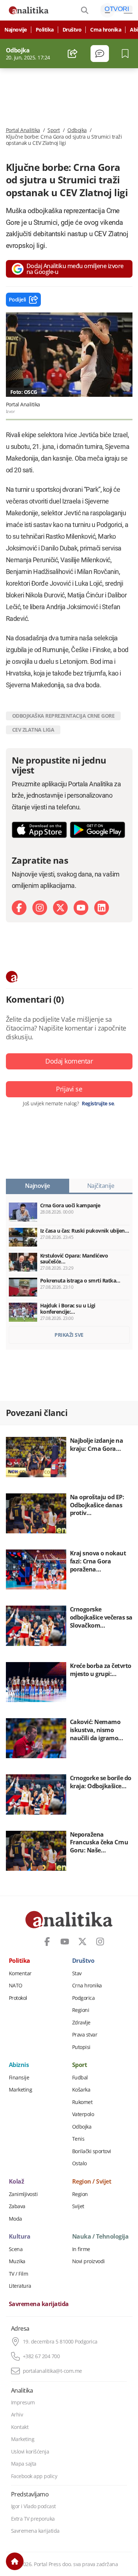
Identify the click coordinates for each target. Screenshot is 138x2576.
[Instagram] (40, 908)
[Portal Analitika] (29, 10)
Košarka (81, 2090)
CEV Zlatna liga (33, 730)
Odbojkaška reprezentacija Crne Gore (63, 716)
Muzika (17, 2261)
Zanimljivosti (23, 2194)
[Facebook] (19, 908)
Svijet (78, 2206)
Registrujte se (98, 1104)
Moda (15, 2219)
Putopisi (81, 2047)
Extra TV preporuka (33, 2519)
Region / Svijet (92, 2182)
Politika (45, 30)
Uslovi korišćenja (30, 2452)
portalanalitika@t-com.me (52, 2371)
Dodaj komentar (69, 1061)
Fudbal (80, 2078)
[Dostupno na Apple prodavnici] (39, 830)
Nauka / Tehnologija (100, 2237)
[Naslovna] (15, 2561)
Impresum (23, 2403)
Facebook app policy (34, 2476)
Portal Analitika (23, 130)
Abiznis (19, 2065)
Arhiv (17, 2415)
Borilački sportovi (92, 2151)
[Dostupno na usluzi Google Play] (98, 830)
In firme (81, 2249)
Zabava (17, 2206)
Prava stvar (85, 2035)
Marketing (21, 2090)
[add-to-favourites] (127, 54)
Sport (54, 130)
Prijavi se (69, 1089)
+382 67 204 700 (41, 2356)
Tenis (78, 2139)
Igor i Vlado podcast (33, 2506)
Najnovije (16, 30)
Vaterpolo (83, 2114)
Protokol (18, 1998)
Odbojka (77, 130)
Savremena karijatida (39, 2304)
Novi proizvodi (89, 2261)
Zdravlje (81, 2023)
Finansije (19, 2078)
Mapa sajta (24, 2464)
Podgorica (84, 1998)
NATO (16, 1986)
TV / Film (19, 2274)
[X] (60, 908)
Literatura (20, 2286)
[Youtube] (81, 908)
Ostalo (79, 2163)
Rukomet (82, 2102)
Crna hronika (106, 30)
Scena (16, 2249)
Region (80, 2194)
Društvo (72, 30)
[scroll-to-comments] (100, 54)
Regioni (81, 2010)
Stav (77, 1973)
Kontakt (20, 2427)
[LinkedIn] (102, 908)
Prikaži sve (69, 1335)
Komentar (20, 1973)
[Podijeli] (73, 54)
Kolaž (17, 2182)
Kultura (20, 2237)
